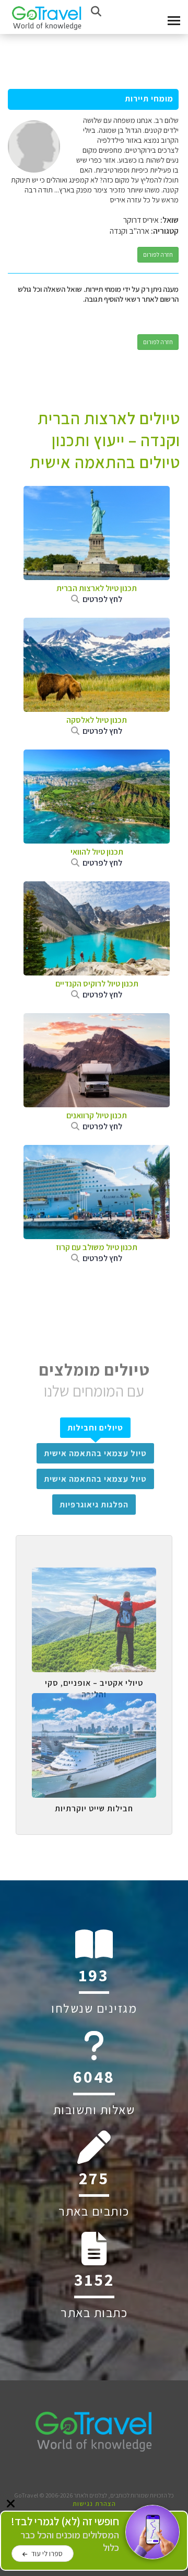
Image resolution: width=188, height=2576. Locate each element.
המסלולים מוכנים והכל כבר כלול (65, 2534)
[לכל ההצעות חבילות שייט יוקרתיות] (94, 1701)
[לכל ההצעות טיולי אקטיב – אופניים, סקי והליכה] (94, 1575)
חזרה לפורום (158, 254)
